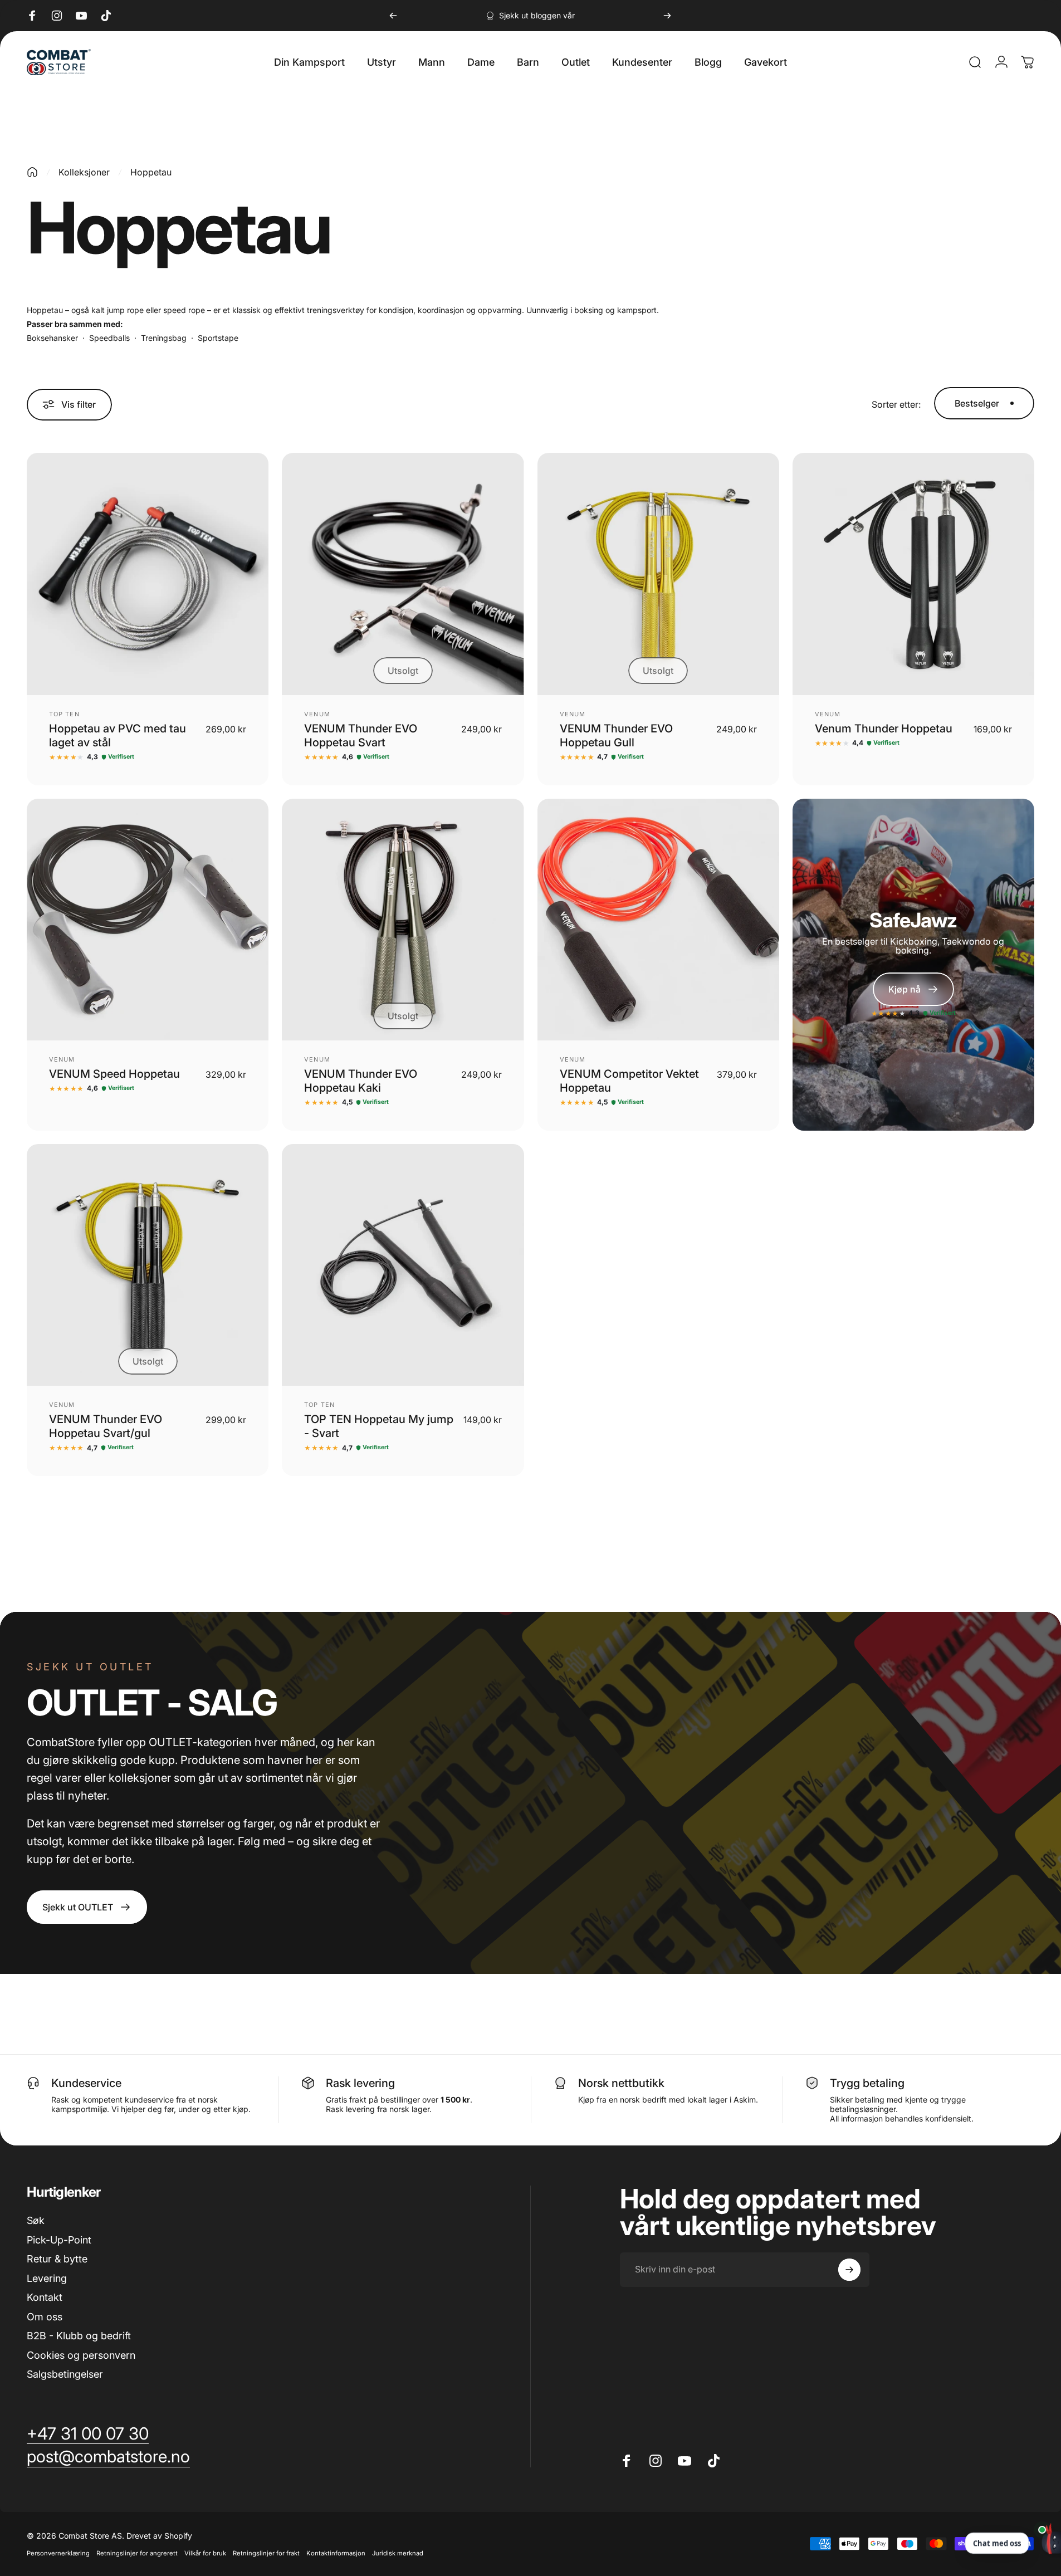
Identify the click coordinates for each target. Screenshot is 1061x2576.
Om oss (45, 2317)
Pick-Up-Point (59, 2240)
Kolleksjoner (84, 172)
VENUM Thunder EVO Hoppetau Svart (361, 735)
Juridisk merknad (398, 2553)
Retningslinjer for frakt (266, 2553)
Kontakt (45, 2297)
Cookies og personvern (81, 2355)
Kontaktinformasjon (336, 2553)
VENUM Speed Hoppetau (114, 1074)
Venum (317, 714)
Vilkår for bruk (205, 2553)
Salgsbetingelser (65, 2374)
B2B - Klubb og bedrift (79, 2336)
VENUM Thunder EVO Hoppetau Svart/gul (106, 1426)
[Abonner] (849, 2270)
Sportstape (218, 338)
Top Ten (64, 714)
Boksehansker (52, 338)
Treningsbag (164, 338)
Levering (47, 2278)
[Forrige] (393, 16)
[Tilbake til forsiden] (32, 172)
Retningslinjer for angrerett (137, 2553)
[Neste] (667, 16)
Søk (36, 2220)
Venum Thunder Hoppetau (884, 729)
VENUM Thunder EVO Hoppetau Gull (616, 735)
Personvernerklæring (58, 2553)
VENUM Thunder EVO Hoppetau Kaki (361, 1081)
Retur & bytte (57, 2259)
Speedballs (109, 338)
